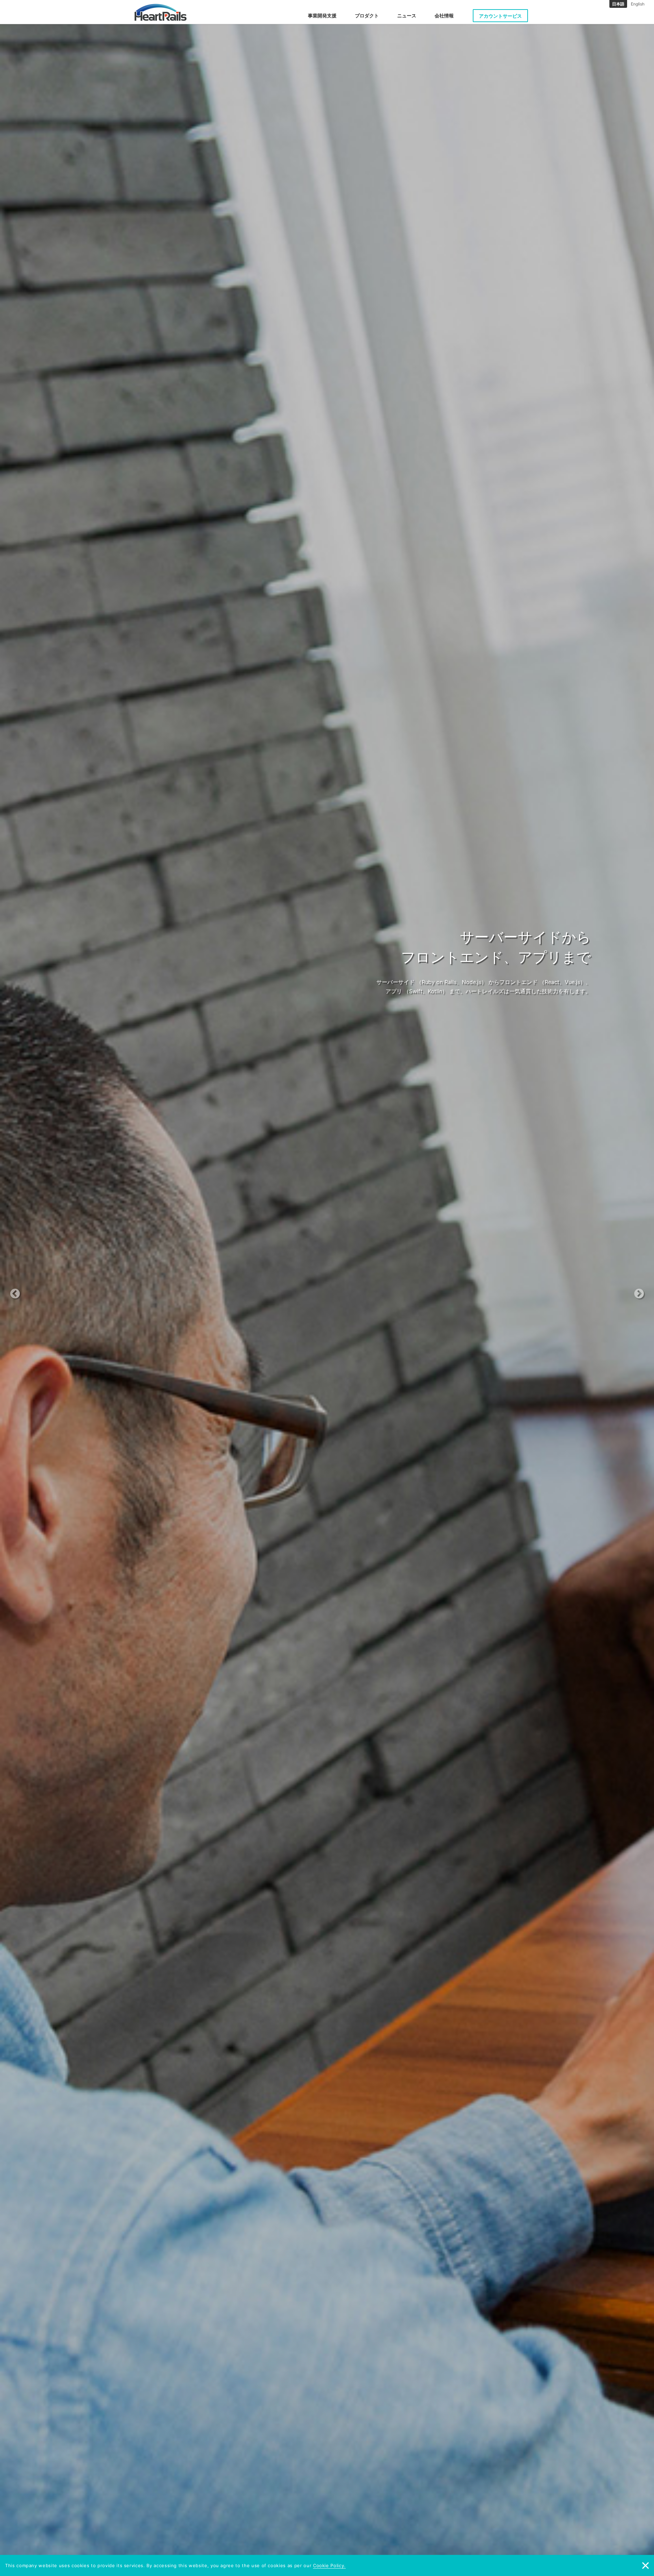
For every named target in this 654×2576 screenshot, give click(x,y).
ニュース (407, 15)
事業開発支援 (322, 15)
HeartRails (161, 12)
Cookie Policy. (329, 2565)
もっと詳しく (324, 1006)
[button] (49, 1288)
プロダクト (367, 15)
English (638, 4)
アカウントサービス (500, 16)
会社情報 (444, 15)
